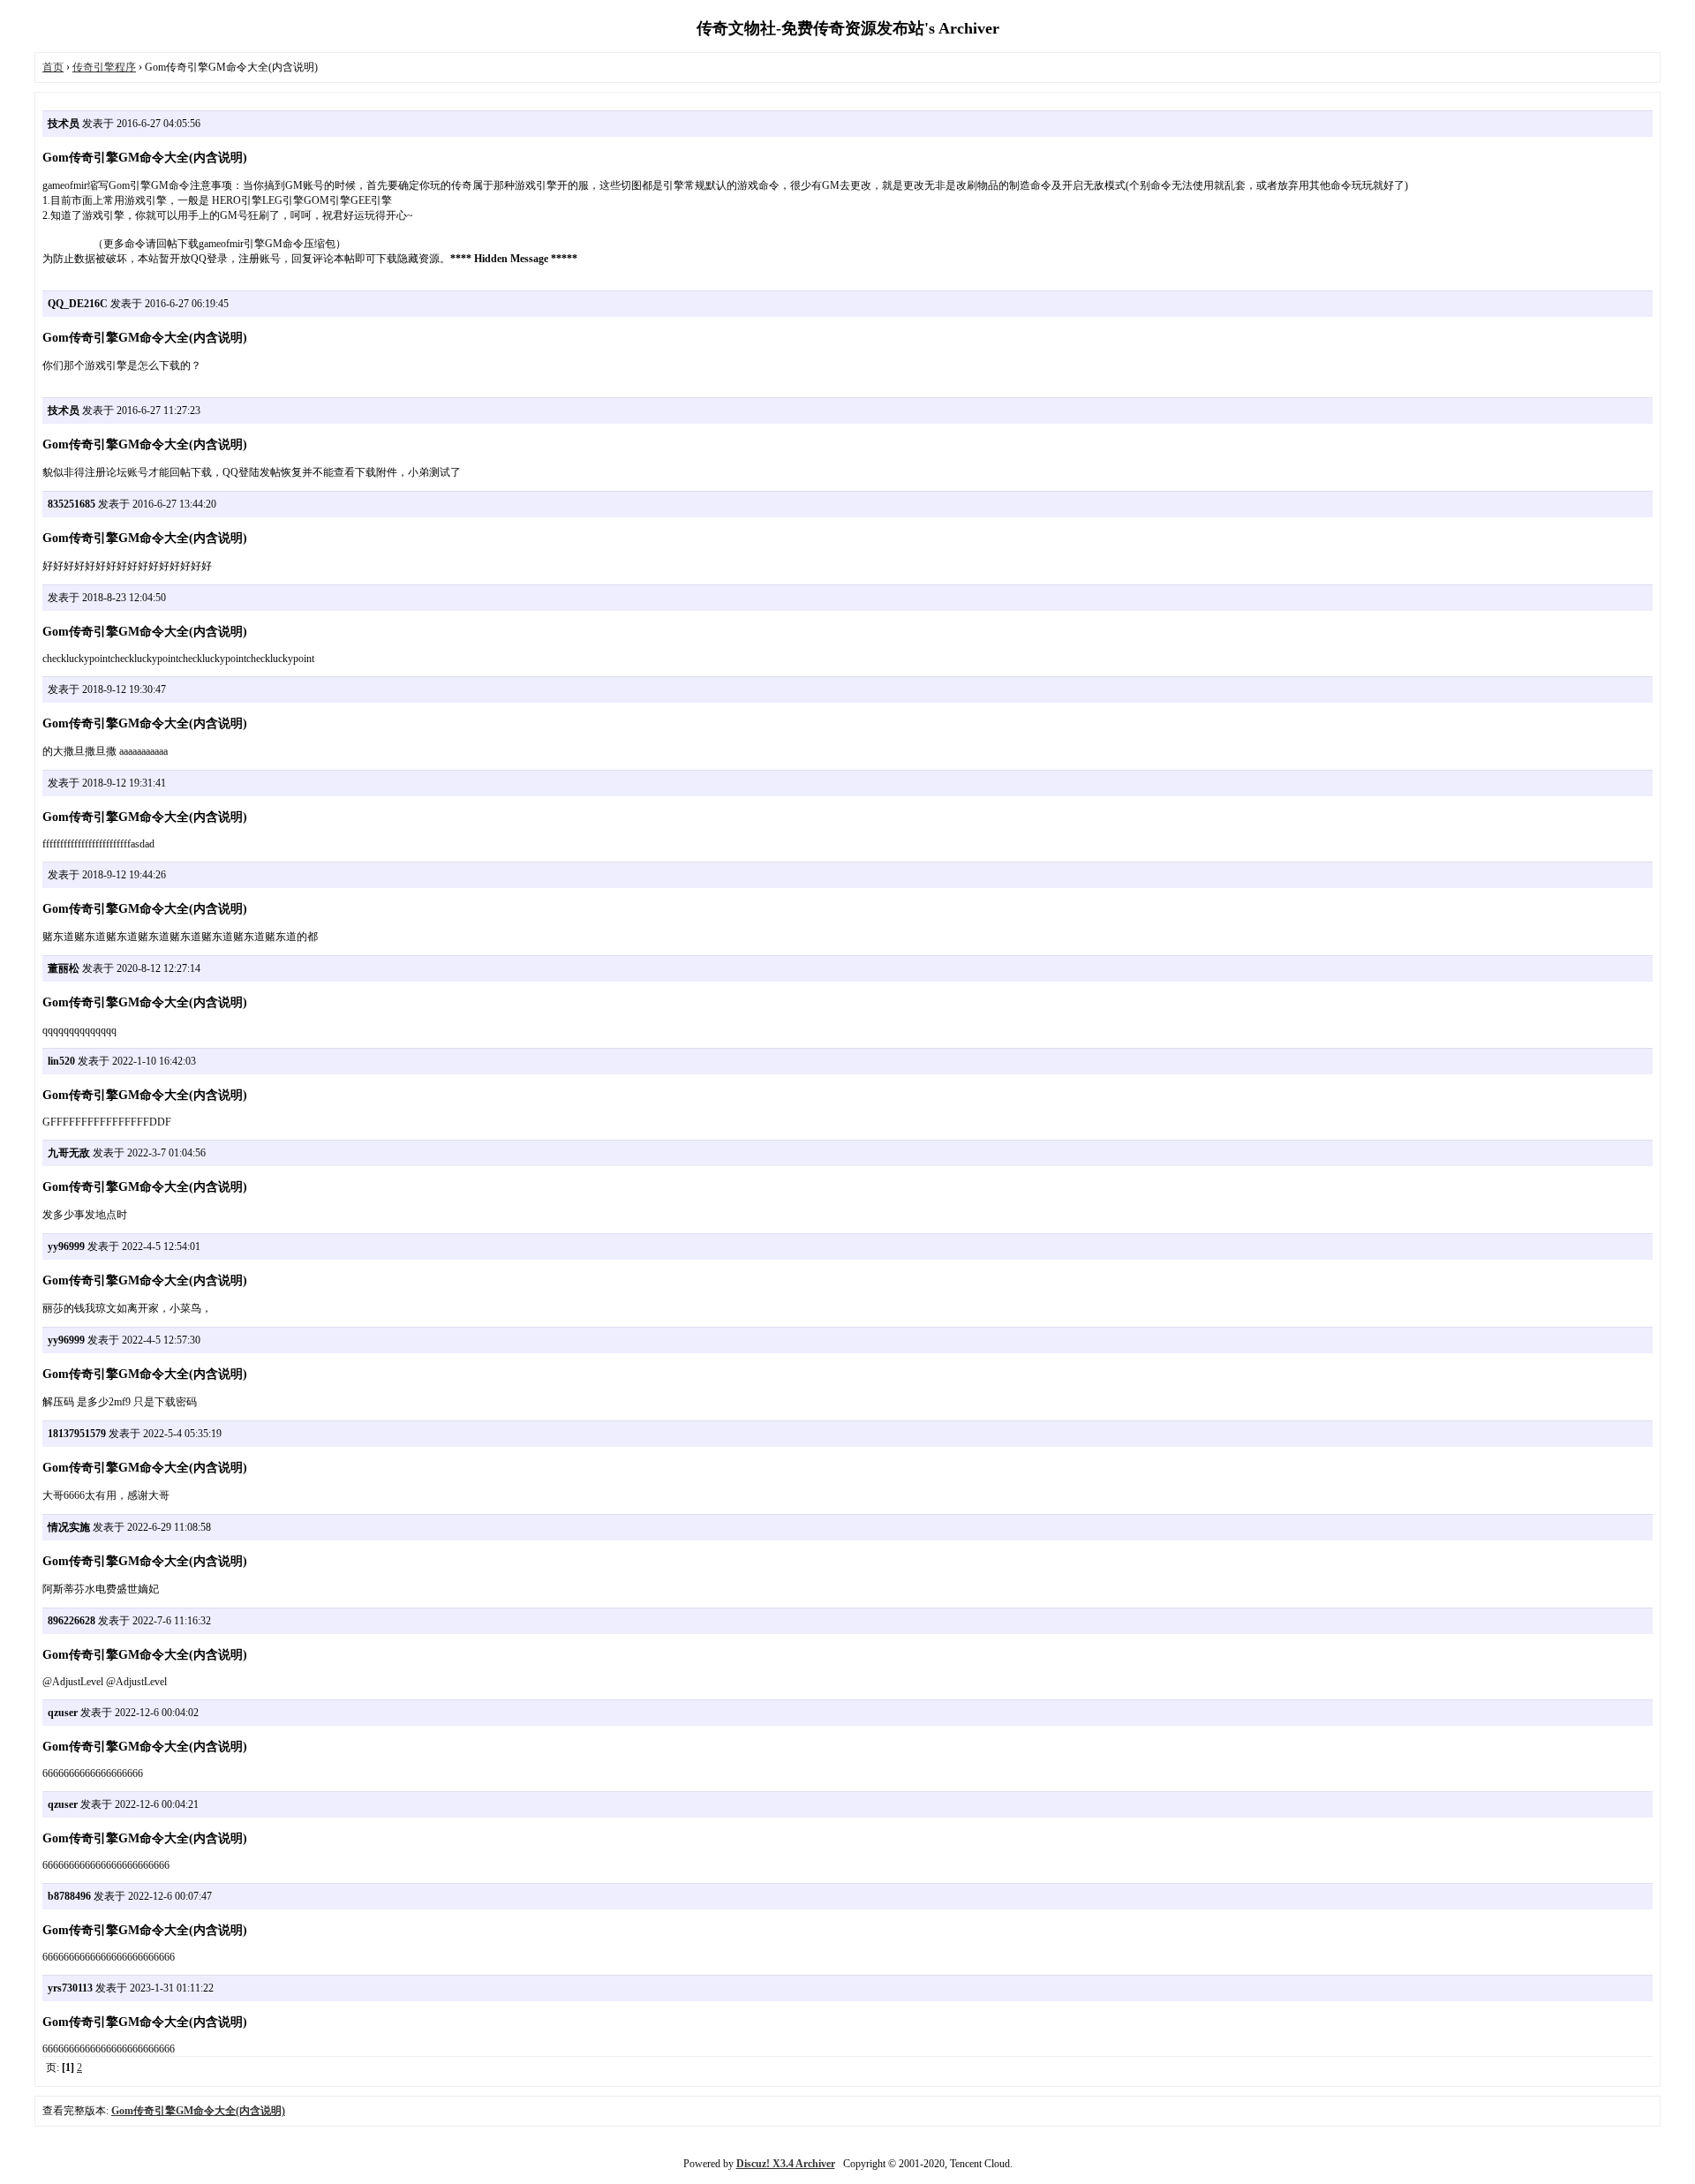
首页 (53, 67)
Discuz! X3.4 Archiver (786, 2164)
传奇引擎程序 (104, 67)
